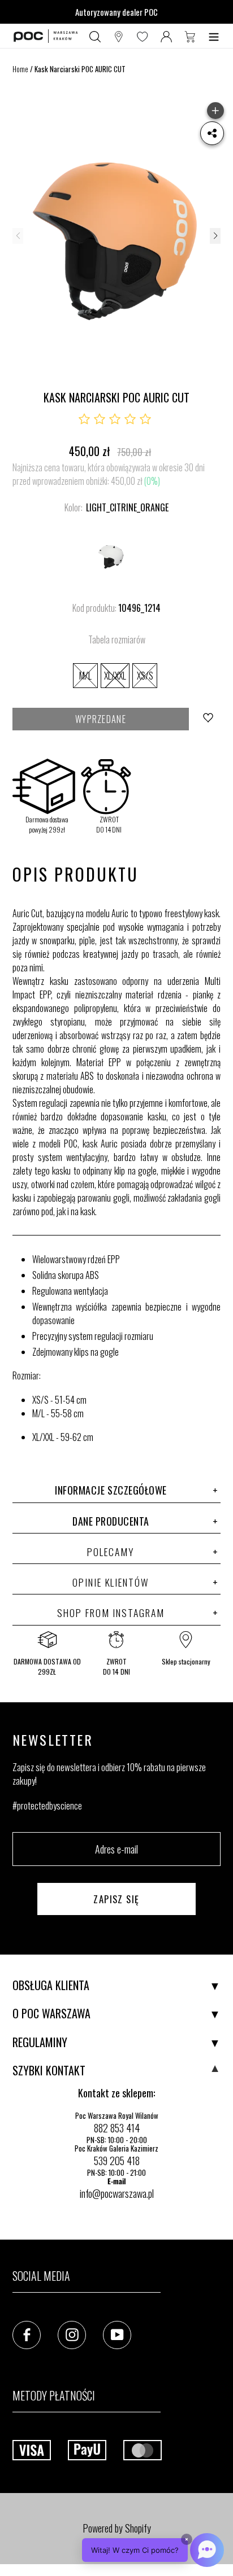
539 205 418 (117, 2161)
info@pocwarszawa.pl (117, 2193)
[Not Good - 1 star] (84, 419)
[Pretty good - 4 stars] (130, 419)
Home (20, 69)
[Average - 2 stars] (100, 419)
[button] (215, 236)
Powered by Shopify (117, 2528)
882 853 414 (117, 2128)
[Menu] (214, 36)
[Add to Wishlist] (209, 719)
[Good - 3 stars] (115, 419)
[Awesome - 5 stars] (145, 419)
